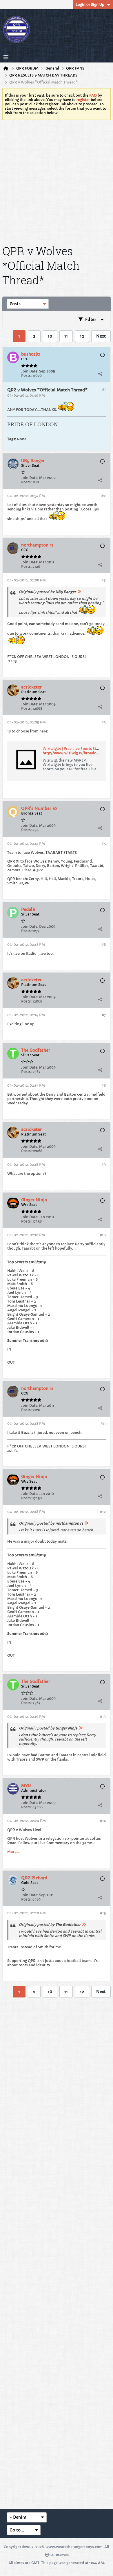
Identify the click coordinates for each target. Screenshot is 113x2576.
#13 (103, 1717)
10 (50, 336)
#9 (104, 1164)
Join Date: (30, 371)
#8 (104, 1085)
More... (13, 1852)
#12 (103, 1512)
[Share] (100, 374)
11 (66, 336)
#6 (104, 944)
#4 (104, 722)
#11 (103, 1423)
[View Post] (79, 592)
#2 (104, 496)
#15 (103, 1913)
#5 (104, 843)
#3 (104, 580)
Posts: (26, 376)
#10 (103, 1235)
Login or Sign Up (90, 5)
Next (101, 336)
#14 (103, 1821)
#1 (104, 389)
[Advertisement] (57, 181)
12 (82, 336)
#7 (104, 1015)
